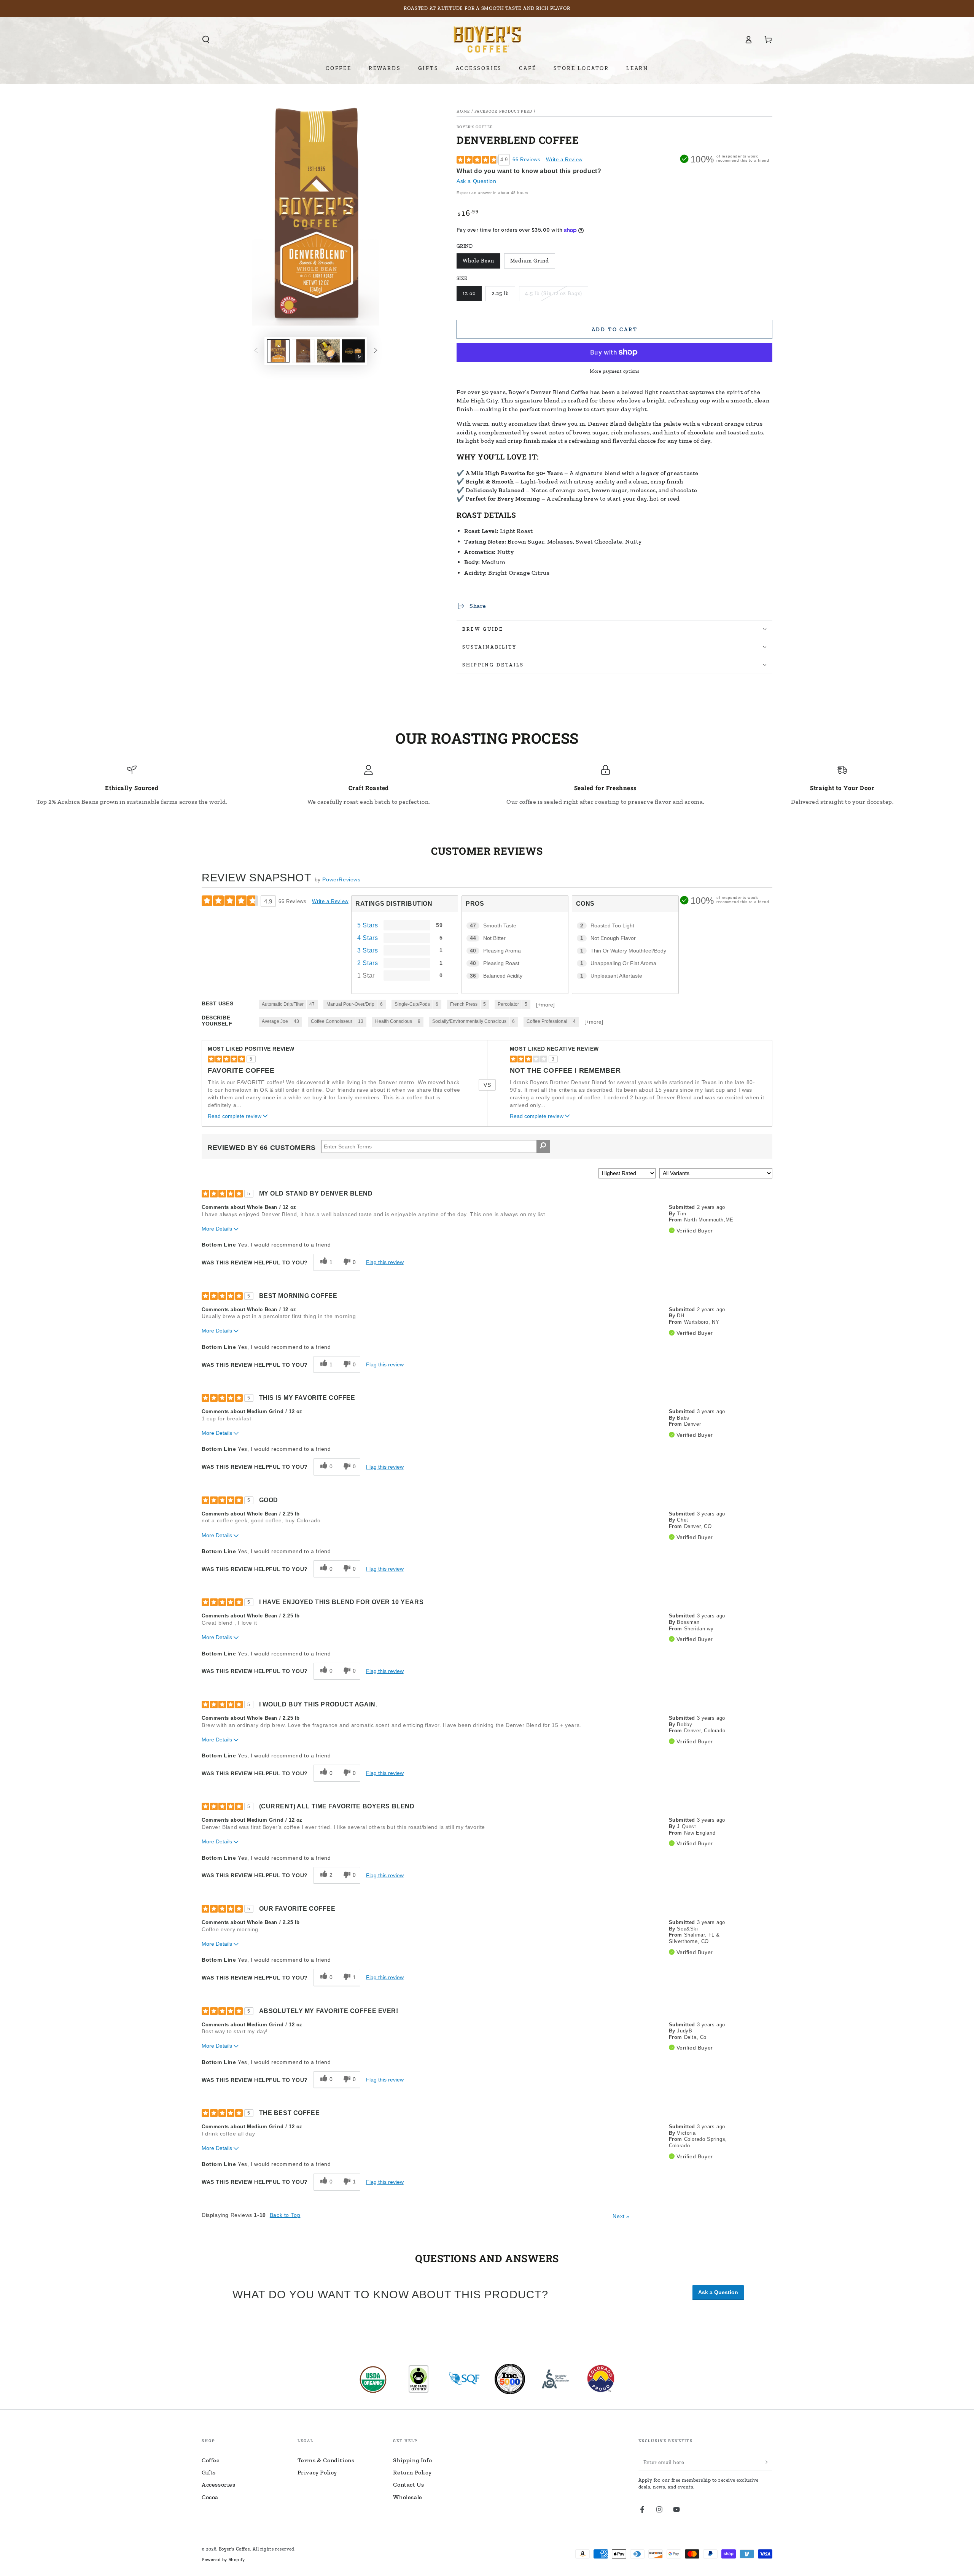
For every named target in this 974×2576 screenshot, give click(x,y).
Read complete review (235, 1116)
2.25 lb (500, 293)
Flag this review (385, 1262)
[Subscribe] (768, 2462)
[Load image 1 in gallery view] (278, 351)
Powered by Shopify (223, 2560)
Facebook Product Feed (503, 111)
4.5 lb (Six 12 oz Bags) (554, 293)
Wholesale (407, 2497)
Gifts (209, 2472)
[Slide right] (376, 351)
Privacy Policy (317, 2472)
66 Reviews (526, 160)
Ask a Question (476, 181)
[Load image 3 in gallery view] (328, 351)
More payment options (614, 371)
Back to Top (285, 2215)
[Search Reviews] (543, 1146)
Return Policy (412, 2472)
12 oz (469, 293)
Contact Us (408, 2485)
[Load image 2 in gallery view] (303, 351)
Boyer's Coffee (475, 127)
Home (463, 111)
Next (621, 2216)
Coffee (211, 2460)
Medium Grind (530, 261)
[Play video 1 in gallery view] (353, 351)
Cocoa (210, 2497)
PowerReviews (341, 879)
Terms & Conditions (326, 2460)
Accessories (219, 2485)
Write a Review (564, 160)
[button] (206, 40)
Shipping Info (412, 2460)
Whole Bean (478, 261)
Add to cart (615, 330)
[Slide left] (256, 351)
